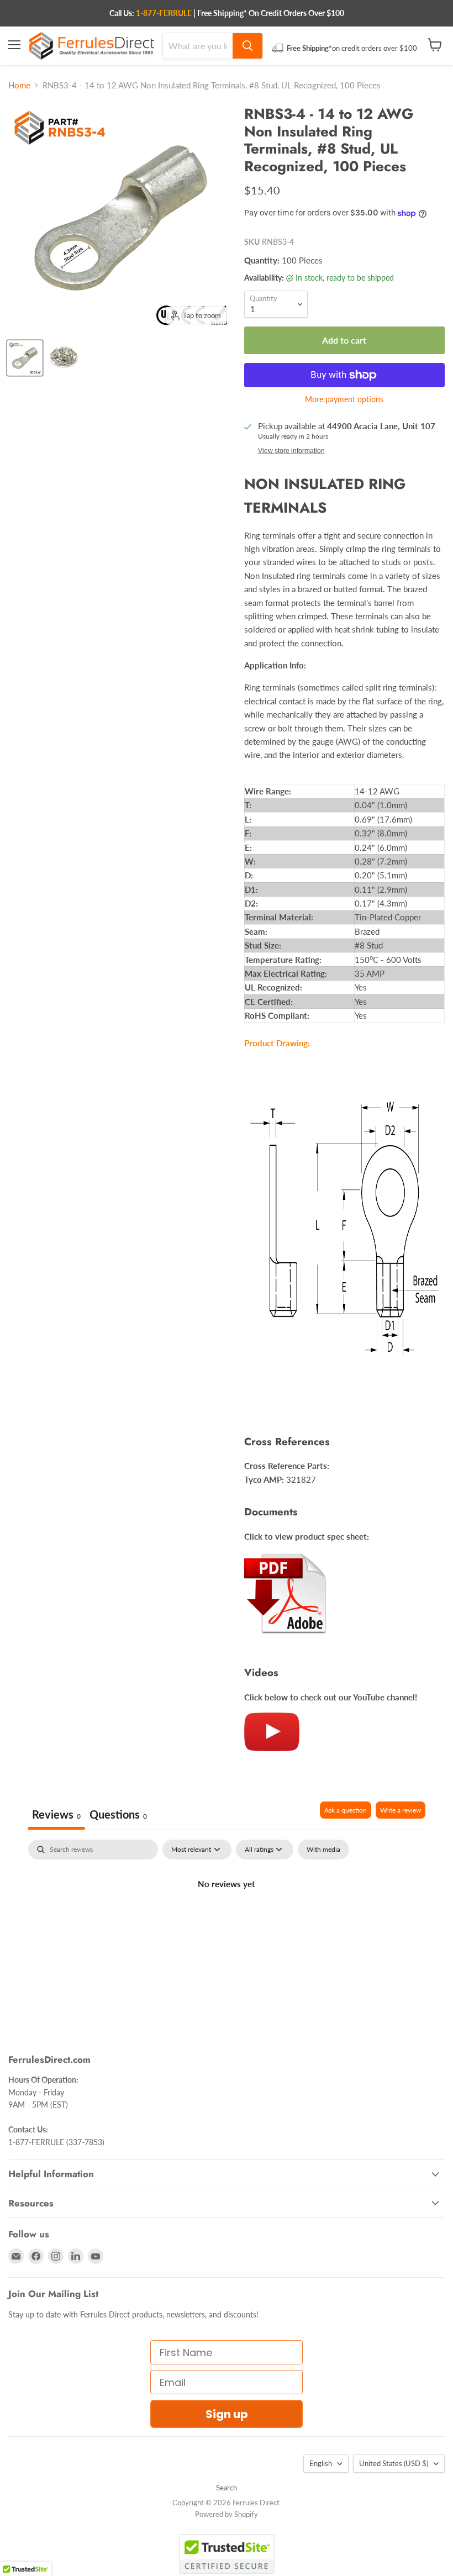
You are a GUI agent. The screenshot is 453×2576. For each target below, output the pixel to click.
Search (227, 2488)
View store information (291, 451)
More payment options (344, 399)
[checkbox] (323, 1850)
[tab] (118, 1816)
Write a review (401, 1810)
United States (394, 2463)
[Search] (247, 46)
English (321, 2463)
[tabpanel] (227, 1921)
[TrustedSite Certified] (227, 2554)
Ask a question (346, 1810)
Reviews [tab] (56, 1814)
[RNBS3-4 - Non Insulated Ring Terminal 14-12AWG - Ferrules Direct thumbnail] (25, 358)
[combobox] (198, 46)
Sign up (227, 2414)
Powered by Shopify (227, 2514)
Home (19, 85)
